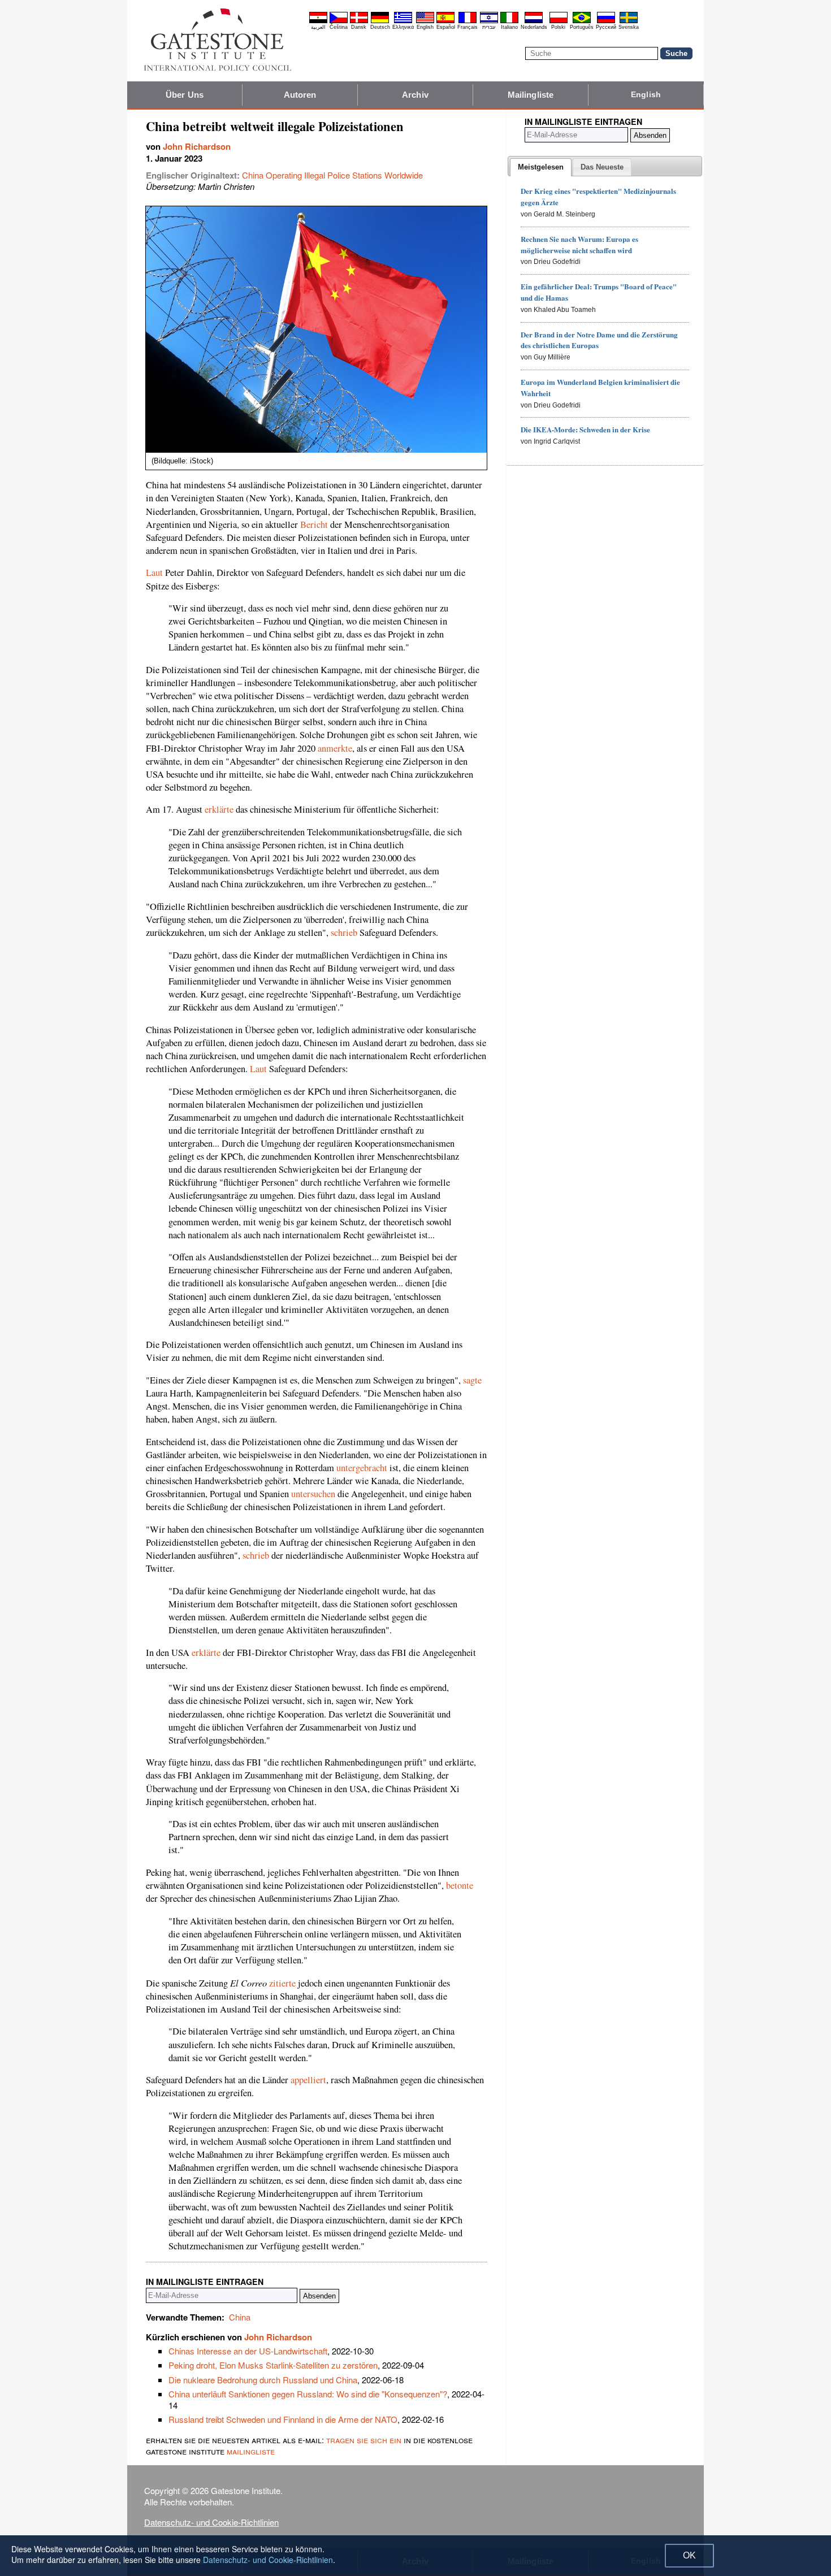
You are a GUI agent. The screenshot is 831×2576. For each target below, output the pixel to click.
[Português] (582, 21)
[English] (425, 21)
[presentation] (541, 167)
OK (689, 2555)
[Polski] (559, 21)
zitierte (282, 1983)
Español (446, 27)
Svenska (629, 27)
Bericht (314, 524)
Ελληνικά (403, 27)
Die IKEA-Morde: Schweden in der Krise (585, 429)
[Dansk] (359, 21)
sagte (472, 1380)
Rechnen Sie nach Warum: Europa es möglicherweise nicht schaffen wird (579, 244)
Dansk (359, 27)
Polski (558, 27)
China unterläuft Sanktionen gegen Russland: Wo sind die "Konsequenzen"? (308, 2394)
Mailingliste (531, 95)
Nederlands (534, 27)
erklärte (219, 809)
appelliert (308, 2080)
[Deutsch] (380, 21)
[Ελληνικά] (403, 21)
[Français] (468, 21)
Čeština (339, 27)
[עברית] (489, 21)
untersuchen (313, 1494)
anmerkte (335, 748)
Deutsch (380, 27)
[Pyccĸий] (606, 21)
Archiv (415, 95)
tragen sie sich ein (364, 2440)
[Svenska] (629, 21)
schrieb (344, 933)
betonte (460, 1885)
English (425, 27)
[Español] (445, 21)
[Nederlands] (534, 21)
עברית (489, 27)
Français (468, 27)
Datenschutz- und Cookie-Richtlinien (211, 2522)
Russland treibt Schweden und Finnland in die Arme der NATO (283, 2419)
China (240, 2317)
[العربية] (318, 21)
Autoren (300, 95)
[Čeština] (339, 21)
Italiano (509, 27)
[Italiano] (509, 21)
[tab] (541, 167)
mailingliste (251, 2451)
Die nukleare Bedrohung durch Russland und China (263, 2380)
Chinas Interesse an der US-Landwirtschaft (248, 2351)
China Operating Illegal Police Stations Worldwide (332, 175)
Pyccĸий (606, 27)
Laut (154, 573)
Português (582, 27)
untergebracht (362, 1468)
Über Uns (185, 95)
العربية (318, 27)
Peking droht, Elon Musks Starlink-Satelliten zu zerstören (273, 2365)
